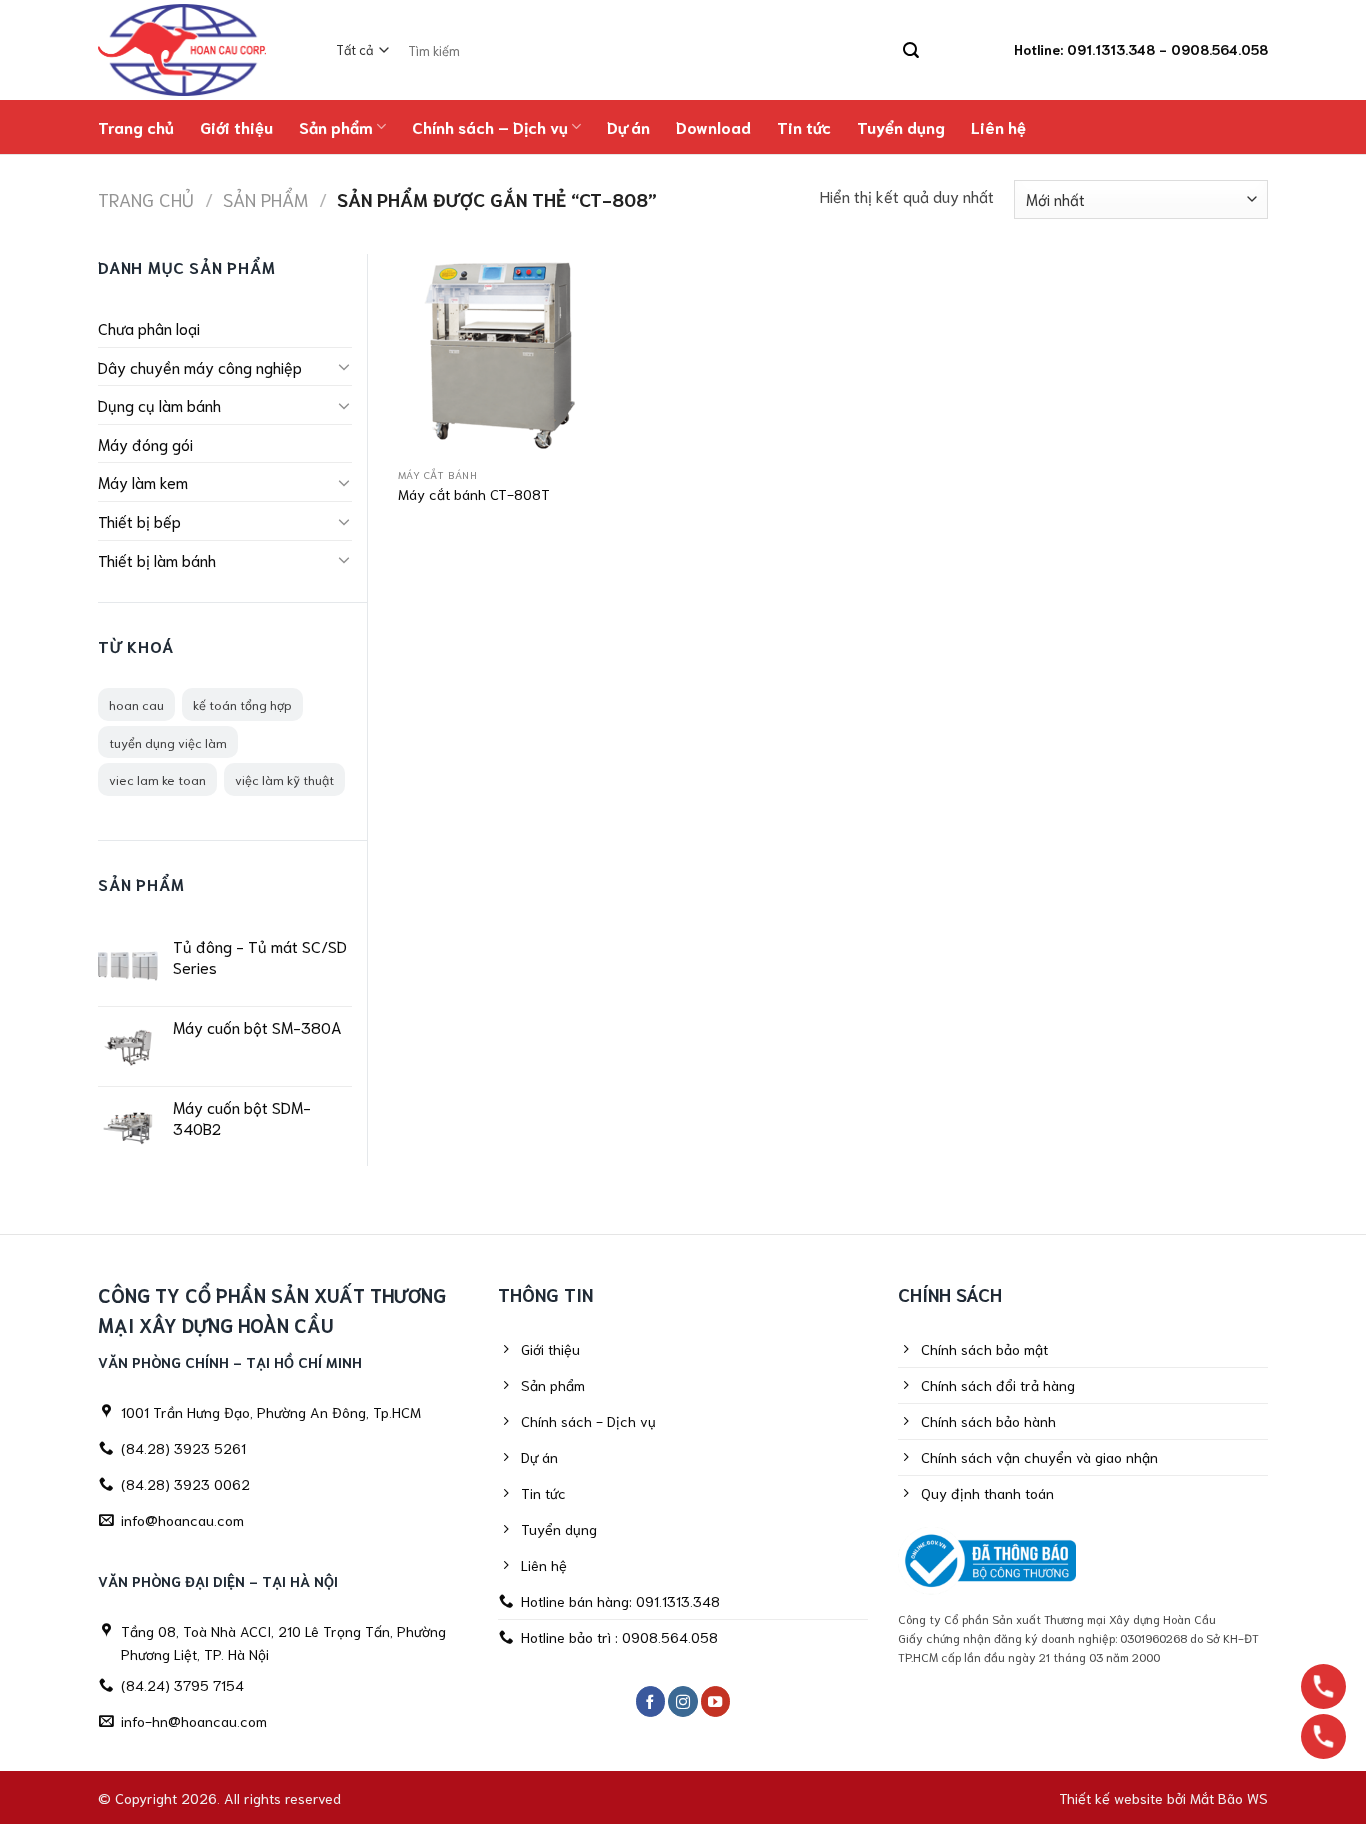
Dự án (628, 126)
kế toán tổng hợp (242, 704)
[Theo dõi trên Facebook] (651, 1701)
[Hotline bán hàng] (1323, 1686)
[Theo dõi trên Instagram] (683, 1701)
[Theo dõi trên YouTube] (716, 1701)
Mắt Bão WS (1229, 1797)
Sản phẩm (336, 126)
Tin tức (804, 126)
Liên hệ (998, 126)
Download (713, 126)
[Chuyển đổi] (344, 366)
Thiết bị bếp (139, 520)
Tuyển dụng (901, 126)
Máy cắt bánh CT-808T (474, 494)
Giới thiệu (236, 126)
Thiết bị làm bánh (157, 559)
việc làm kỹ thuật (284, 779)
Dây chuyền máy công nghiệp (200, 366)
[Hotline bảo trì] (1323, 1736)
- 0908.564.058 (1213, 49)
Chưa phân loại (149, 327)
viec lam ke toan (157, 779)
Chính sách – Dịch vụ (490, 126)
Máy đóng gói (145, 443)
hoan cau (136, 704)
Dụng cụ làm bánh (159, 404)
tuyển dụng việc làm (168, 742)
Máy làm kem (143, 481)
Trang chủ (136, 126)
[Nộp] (910, 50)
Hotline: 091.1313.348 (1084, 49)
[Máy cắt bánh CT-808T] (499, 355)
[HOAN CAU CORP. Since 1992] (192, 50)
